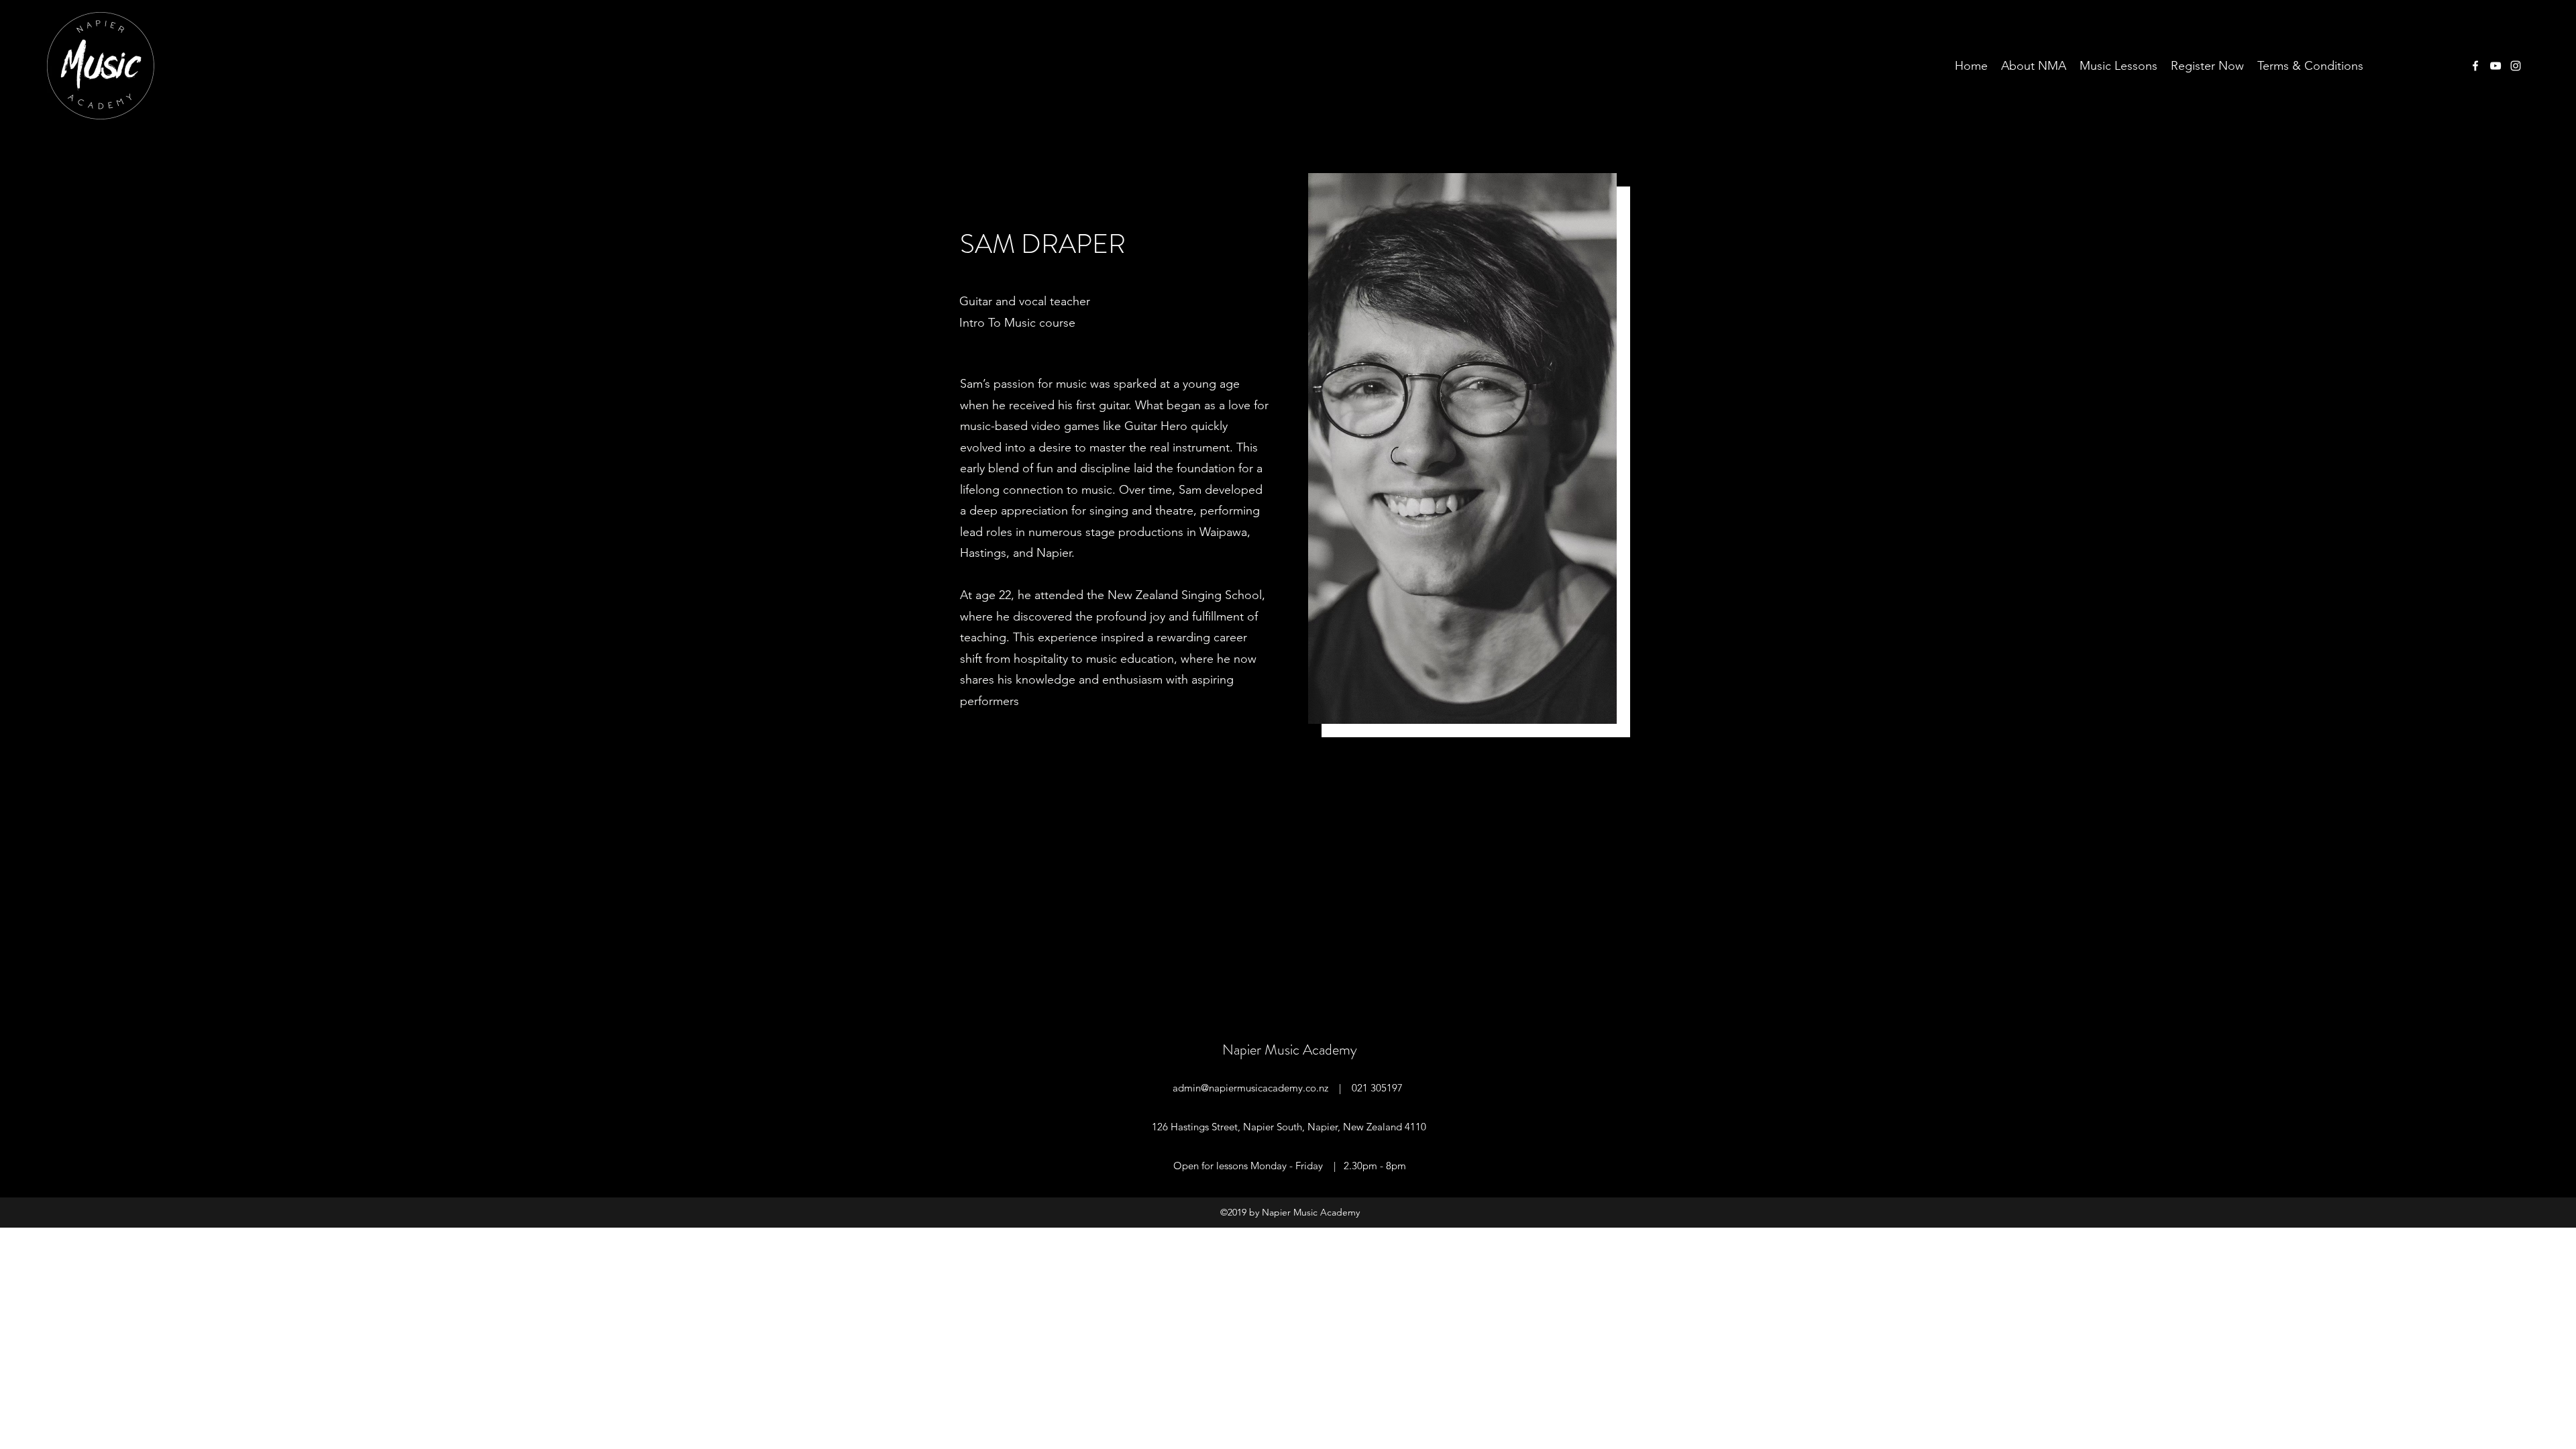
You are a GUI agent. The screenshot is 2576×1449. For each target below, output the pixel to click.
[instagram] (2516, 66)
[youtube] (2495, 66)
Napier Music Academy (1290, 1050)
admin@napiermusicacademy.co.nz (1250, 1088)
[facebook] (2475, 66)
